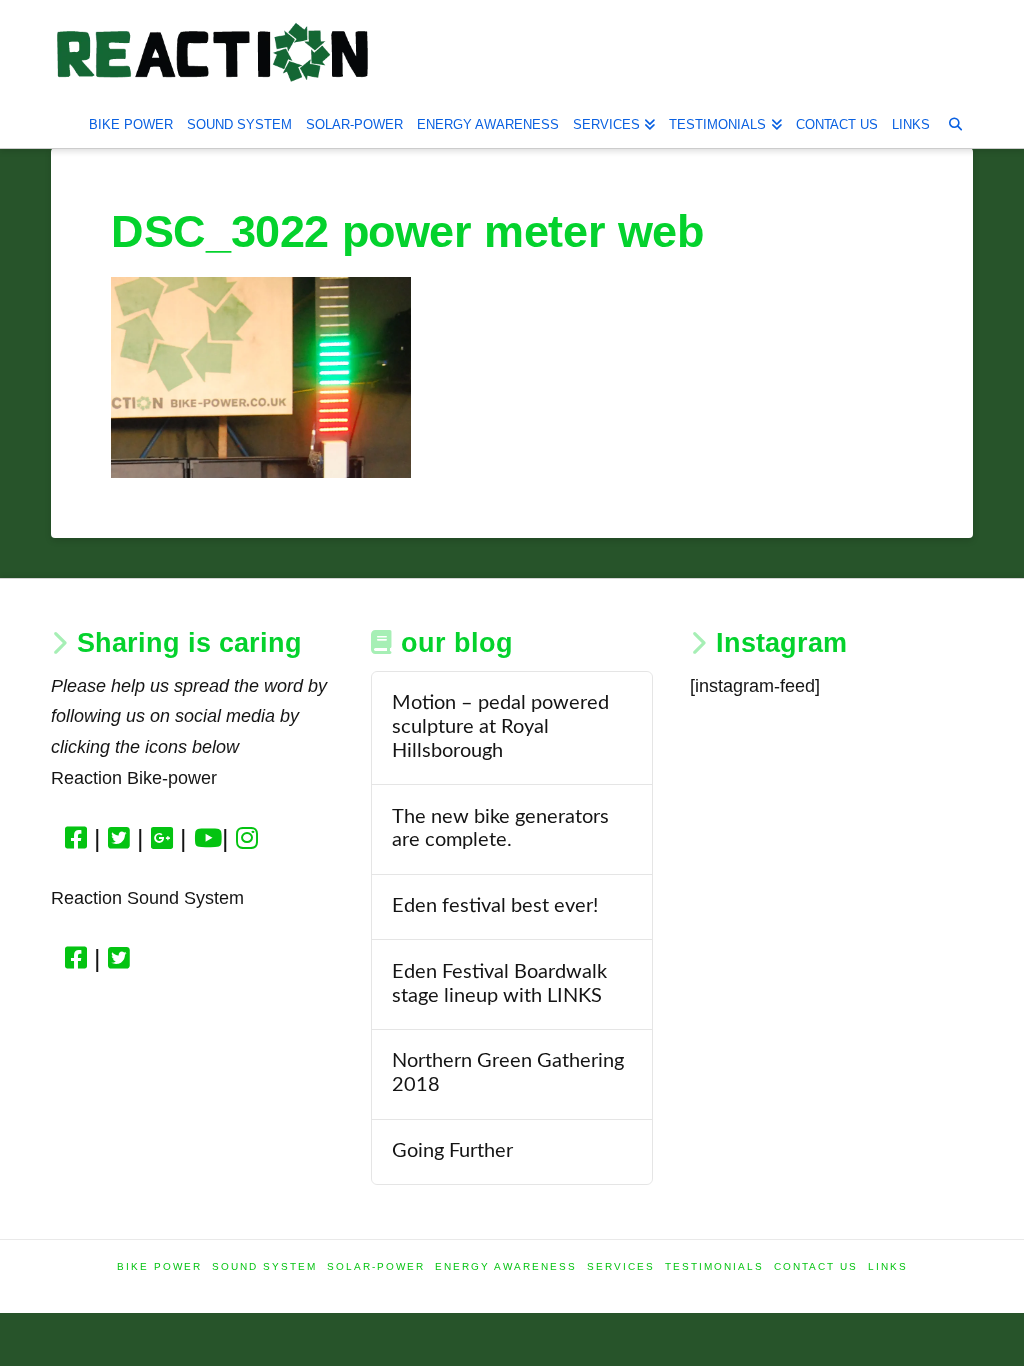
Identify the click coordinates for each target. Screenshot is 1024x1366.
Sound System (264, 1266)
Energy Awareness (506, 1266)
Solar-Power (376, 1266)
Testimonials (714, 1266)
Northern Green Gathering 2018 (508, 1073)
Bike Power (159, 1266)
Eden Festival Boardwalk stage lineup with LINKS (499, 984)
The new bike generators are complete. (500, 829)
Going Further (452, 1151)
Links (888, 1266)
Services (621, 1266)
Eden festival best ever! (495, 906)
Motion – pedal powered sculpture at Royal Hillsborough (500, 727)
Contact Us (816, 1266)
